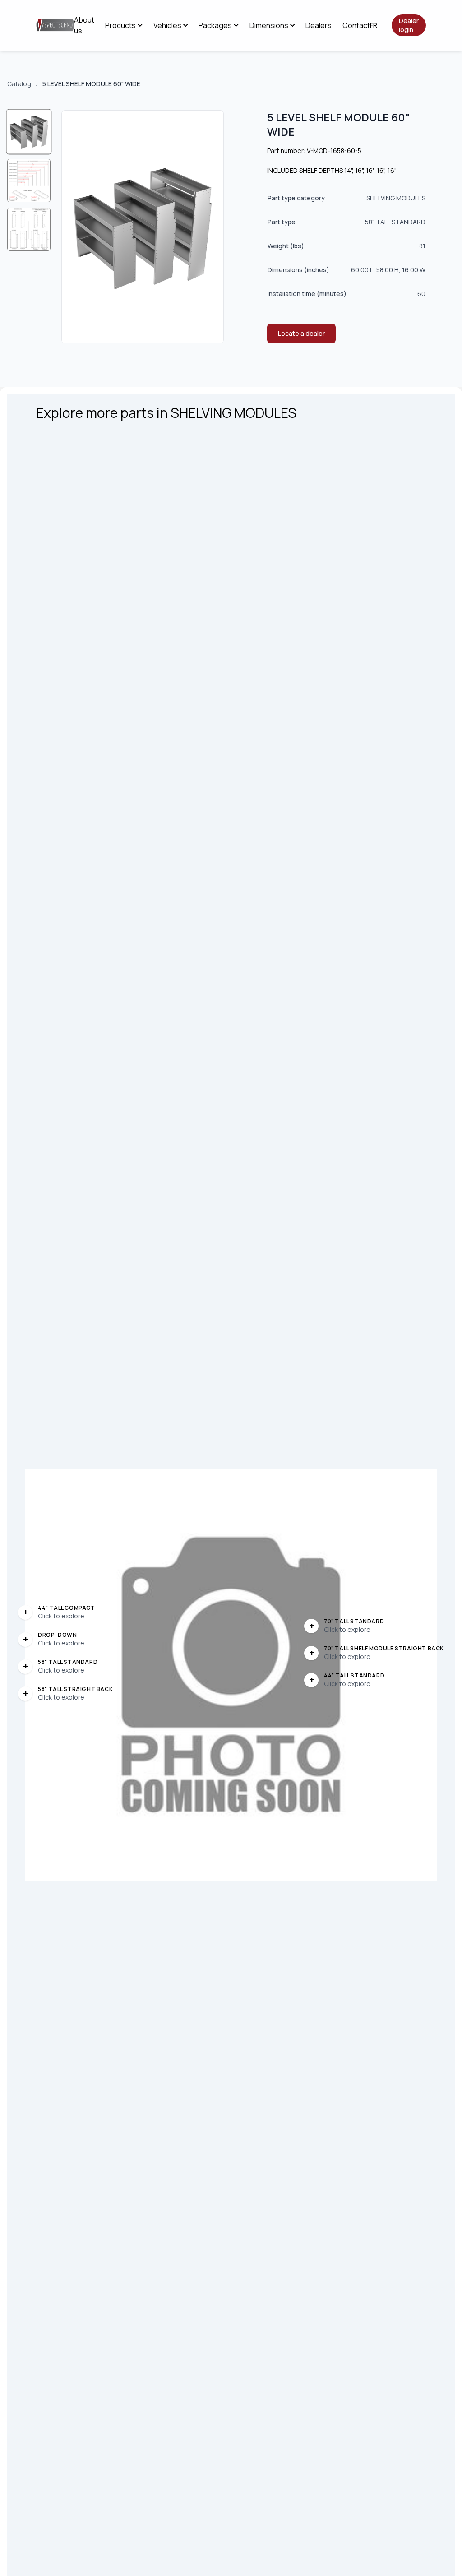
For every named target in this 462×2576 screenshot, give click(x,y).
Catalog (19, 84)
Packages (215, 25)
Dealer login (409, 25)
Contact (356, 25)
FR (374, 25)
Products (120, 25)
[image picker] (29, 132)
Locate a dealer (301, 333)
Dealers (319, 25)
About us (84, 25)
